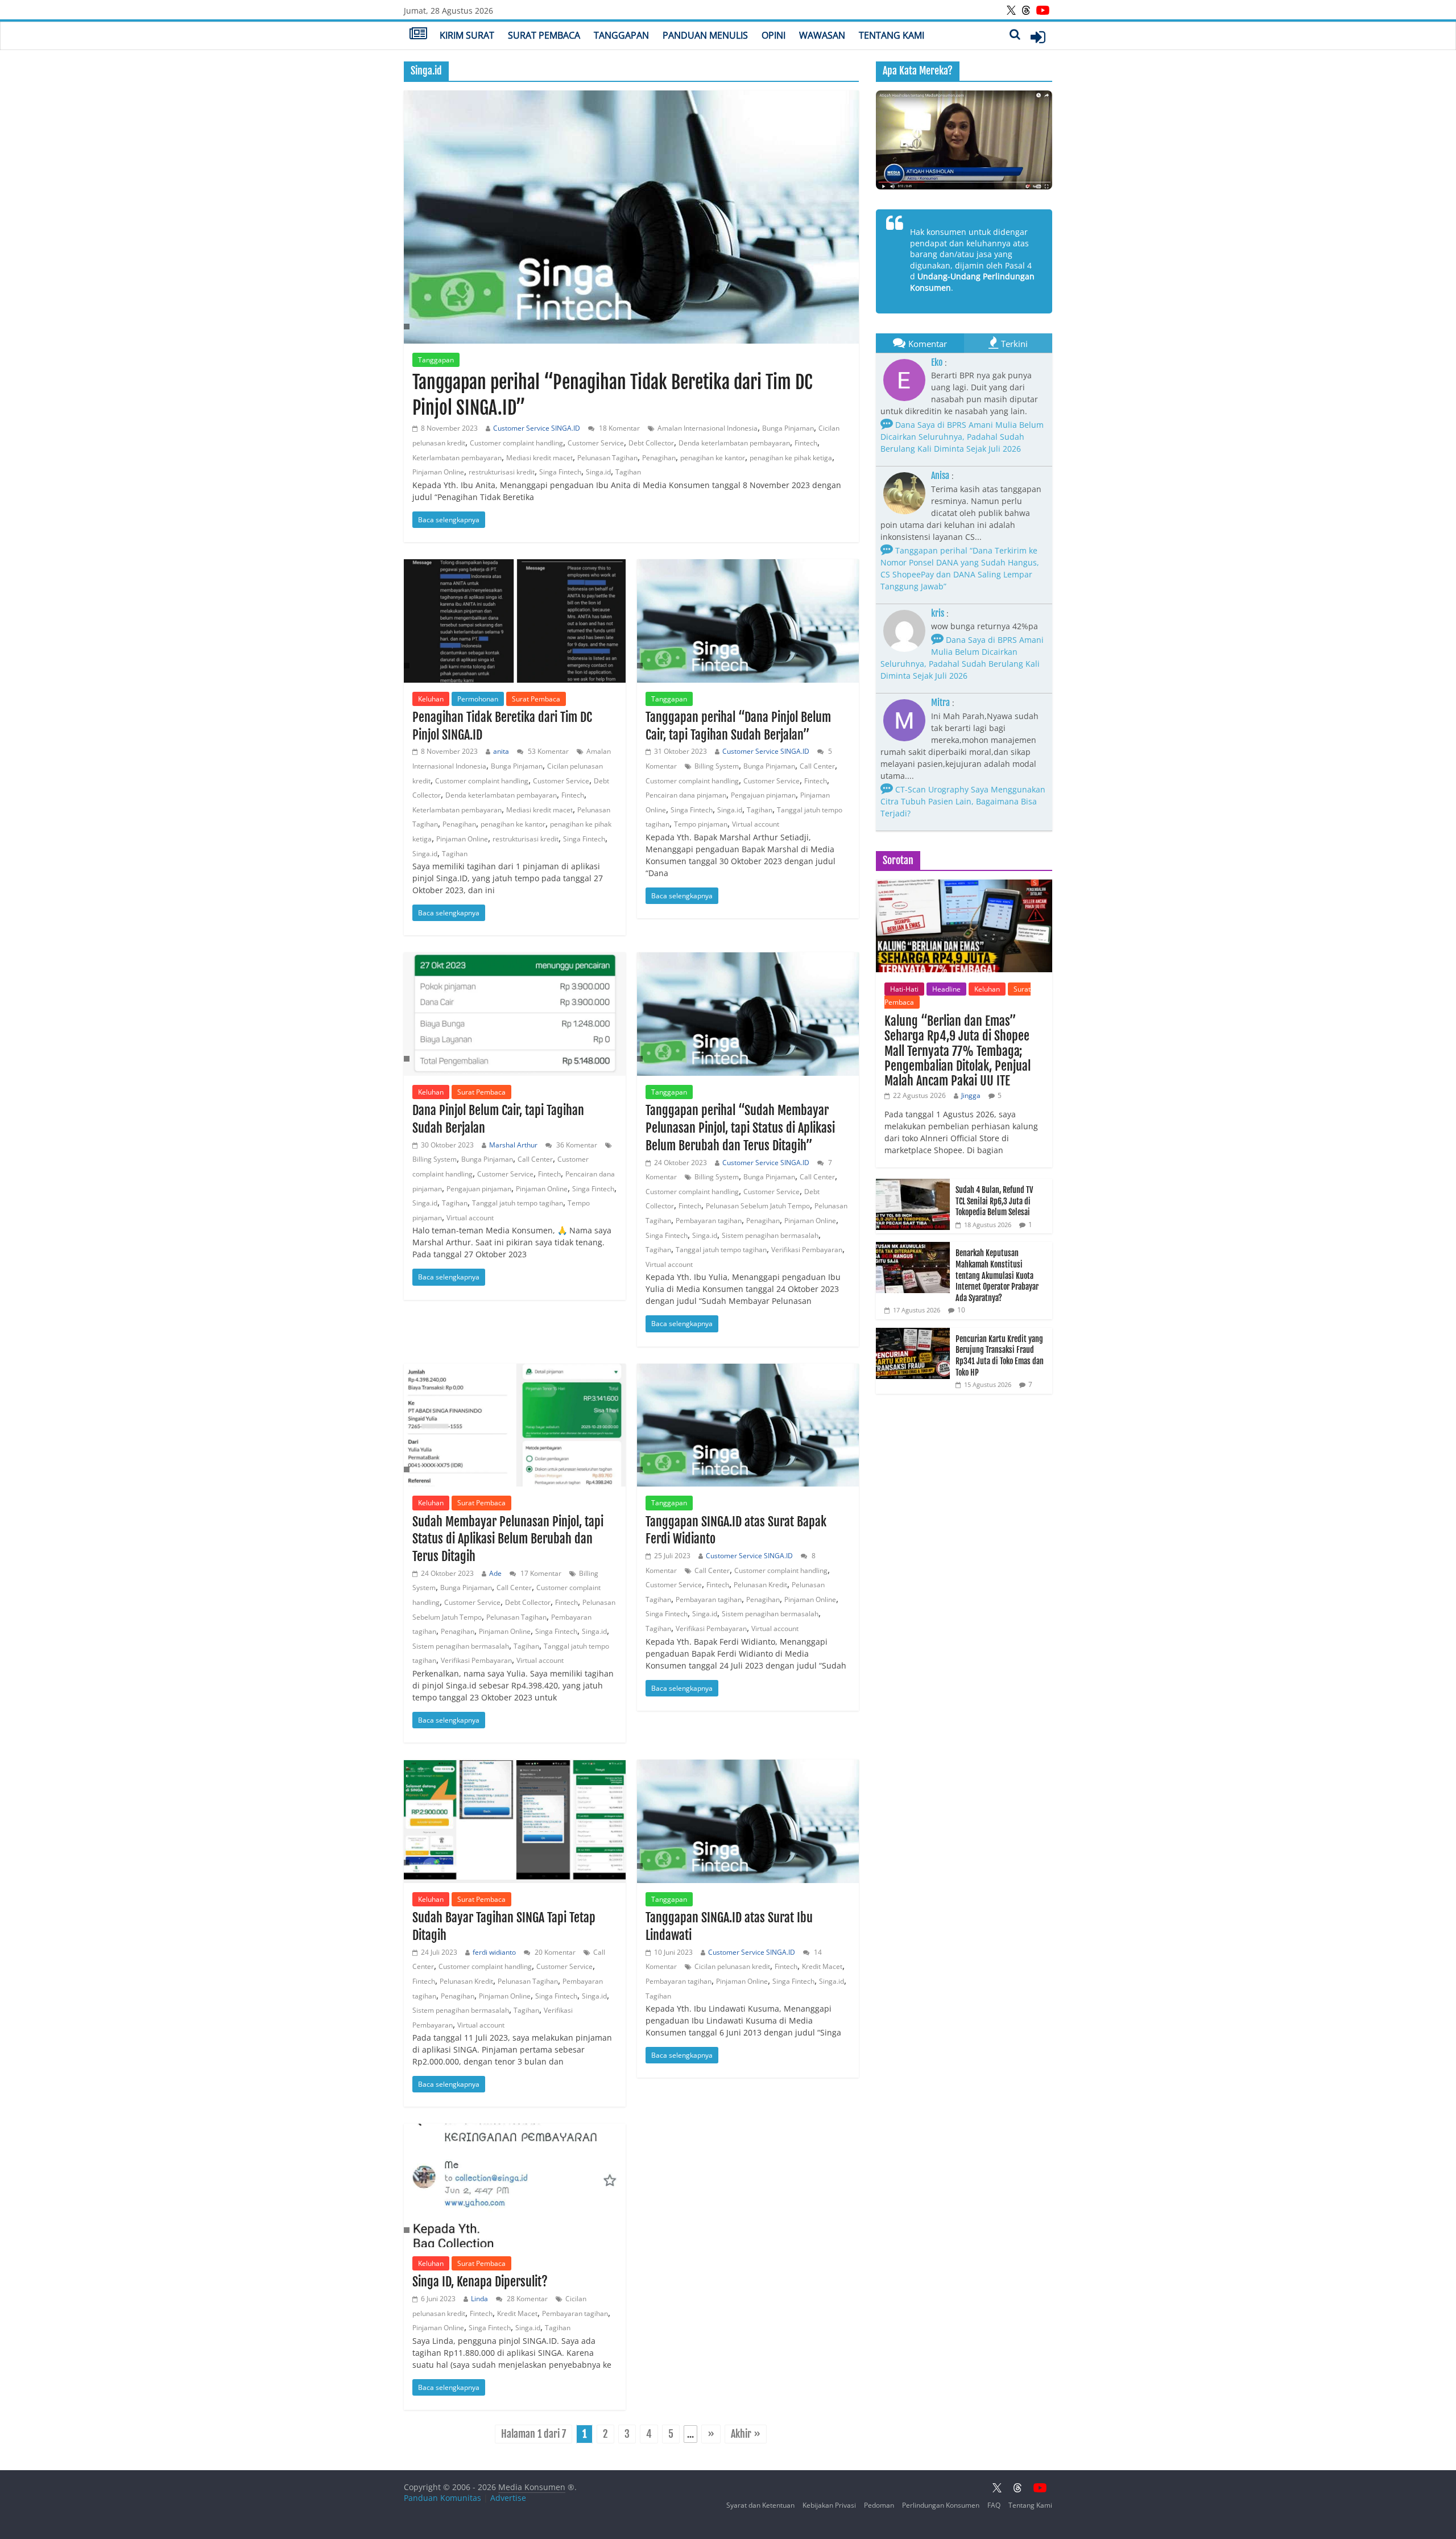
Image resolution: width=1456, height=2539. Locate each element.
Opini (773, 35)
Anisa (940, 476)
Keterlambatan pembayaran (457, 458)
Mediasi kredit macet (539, 458)
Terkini (1014, 344)
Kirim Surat (467, 35)
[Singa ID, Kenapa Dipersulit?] (515, 2185)
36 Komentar (576, 1145)
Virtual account (756, 824)
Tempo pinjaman (701, 824)
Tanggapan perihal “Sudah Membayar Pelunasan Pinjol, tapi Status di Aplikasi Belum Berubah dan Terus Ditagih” (740, 1128)
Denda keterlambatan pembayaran (734, 443)
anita (501, 751)
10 (961, 1310)
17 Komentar (540, 1573)
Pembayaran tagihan (709, 1221)
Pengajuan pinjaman (763, 795)
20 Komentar (554, 1952)
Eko (937, 362)
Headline (946, 989)
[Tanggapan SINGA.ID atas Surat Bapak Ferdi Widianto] (748, 1425)
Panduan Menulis (705, 35)
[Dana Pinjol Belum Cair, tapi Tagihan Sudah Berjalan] (515, 1014)
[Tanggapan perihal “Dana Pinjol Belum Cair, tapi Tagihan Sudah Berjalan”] (748, 621)
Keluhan (431, 699)
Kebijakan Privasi (829, 2505)
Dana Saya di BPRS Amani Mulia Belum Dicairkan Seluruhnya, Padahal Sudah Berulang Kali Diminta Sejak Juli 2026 (962, 437)
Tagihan (628, 472)
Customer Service (596, 443)
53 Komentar (547, 751)
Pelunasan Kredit (760, 1585)
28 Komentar (526, 2299)
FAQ (994, 2505)
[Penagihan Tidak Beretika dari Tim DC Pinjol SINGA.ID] (515, 621)
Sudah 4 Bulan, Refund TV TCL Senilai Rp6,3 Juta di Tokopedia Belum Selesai (994, 1201)
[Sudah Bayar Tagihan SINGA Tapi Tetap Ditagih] (515, 1819)
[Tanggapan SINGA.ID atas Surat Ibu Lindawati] (748, 1821)
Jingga (971, 1095)
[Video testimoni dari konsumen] (964, 140)
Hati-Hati (904, 989)
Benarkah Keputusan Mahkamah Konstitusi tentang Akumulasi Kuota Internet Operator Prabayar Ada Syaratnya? (997, 1275)
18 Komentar (619, 428)
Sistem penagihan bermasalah (770, 1235)
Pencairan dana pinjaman (686, 795)
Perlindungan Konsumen (941, 2505)
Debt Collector (651, 443)
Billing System (717, 766)
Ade (495, 1573)
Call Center (817, 766)
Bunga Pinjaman (788, 428)
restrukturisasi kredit (502, 472)
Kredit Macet (822, 1966)
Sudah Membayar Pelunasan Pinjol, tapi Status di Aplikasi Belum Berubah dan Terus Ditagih (508, 1539)
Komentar (928, 344)
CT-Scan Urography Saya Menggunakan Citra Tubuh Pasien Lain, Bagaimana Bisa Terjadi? (963, 801)
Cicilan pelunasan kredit (732, 1966)
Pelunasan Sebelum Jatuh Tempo (758, 1206)
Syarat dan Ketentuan (760, 2505)
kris (938, 613)
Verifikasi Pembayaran (807, 1250)
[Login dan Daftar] (1038, 37)
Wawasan (822, 35)
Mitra (940, 703)
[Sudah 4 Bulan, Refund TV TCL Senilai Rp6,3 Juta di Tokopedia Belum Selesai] (913, 1185)
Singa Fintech (560, 472)
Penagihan (659, 458)
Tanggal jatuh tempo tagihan (518, 1203)
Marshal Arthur (513, 1145)
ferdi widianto (494, 1952)
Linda (479, 2299)
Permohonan (478, 699)
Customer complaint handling (516, 443)
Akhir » (746, 2434)
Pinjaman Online (438, 472)
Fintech (806, 443)
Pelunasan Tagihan (607, 458)
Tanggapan (621, 35)
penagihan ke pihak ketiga (791, 458)
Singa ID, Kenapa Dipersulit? (480, 2282)
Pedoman (879, 2505)
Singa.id (598, 472)
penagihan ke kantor (713, 458)
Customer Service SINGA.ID (537, 428)
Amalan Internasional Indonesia (708, 428)
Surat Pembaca (544, 35)
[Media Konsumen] (418, 35)
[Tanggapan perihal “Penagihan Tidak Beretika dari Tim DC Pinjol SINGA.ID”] (631, 217)
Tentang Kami (892, 35)
